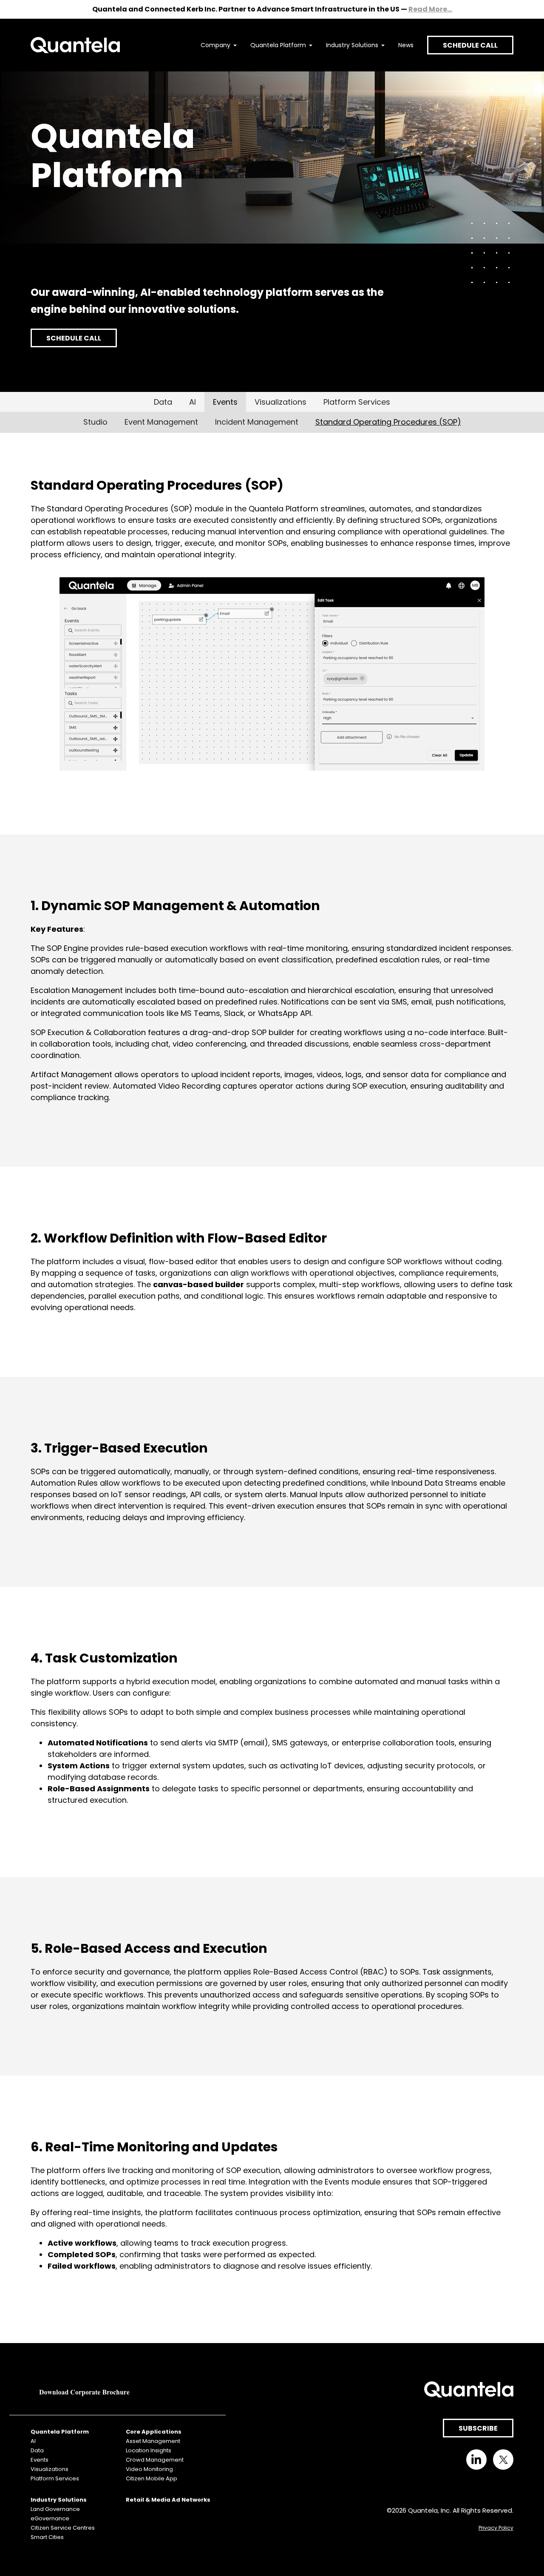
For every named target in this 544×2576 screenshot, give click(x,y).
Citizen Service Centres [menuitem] (63, 2528)
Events (225, 402)
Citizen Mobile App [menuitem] (152, 2478)
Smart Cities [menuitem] (47, 2537)
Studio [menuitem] (95, 422)
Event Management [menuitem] (161, 422)
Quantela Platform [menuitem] (278, 45)
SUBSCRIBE (478, 2428)
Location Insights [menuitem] (149, 2450)
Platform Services (357, 402)
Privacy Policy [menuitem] (496, 2528)
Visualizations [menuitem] (50, 2469)
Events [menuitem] (40, 2460)
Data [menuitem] (37, 2450)
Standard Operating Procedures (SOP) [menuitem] (388, 422)
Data (163, 402)
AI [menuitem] (33, 2441)
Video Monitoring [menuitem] (149, 2469)
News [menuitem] (406, 45)
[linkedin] (476, 2460)
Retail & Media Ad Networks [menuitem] (168, 2500)
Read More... (430, 9)
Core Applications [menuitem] (154, 2432)
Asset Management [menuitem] (153, 2441)
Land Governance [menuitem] (55, 2509)
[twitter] (503, 2460)
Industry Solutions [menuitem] (352, 45)
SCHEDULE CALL (470, 45)
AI (193, 402)
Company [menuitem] (215, 45)
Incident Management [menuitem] (257, 422)
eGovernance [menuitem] (50, 2518)
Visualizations (280, 402)
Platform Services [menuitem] (55, 2478)
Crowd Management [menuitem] (155, 2460)
